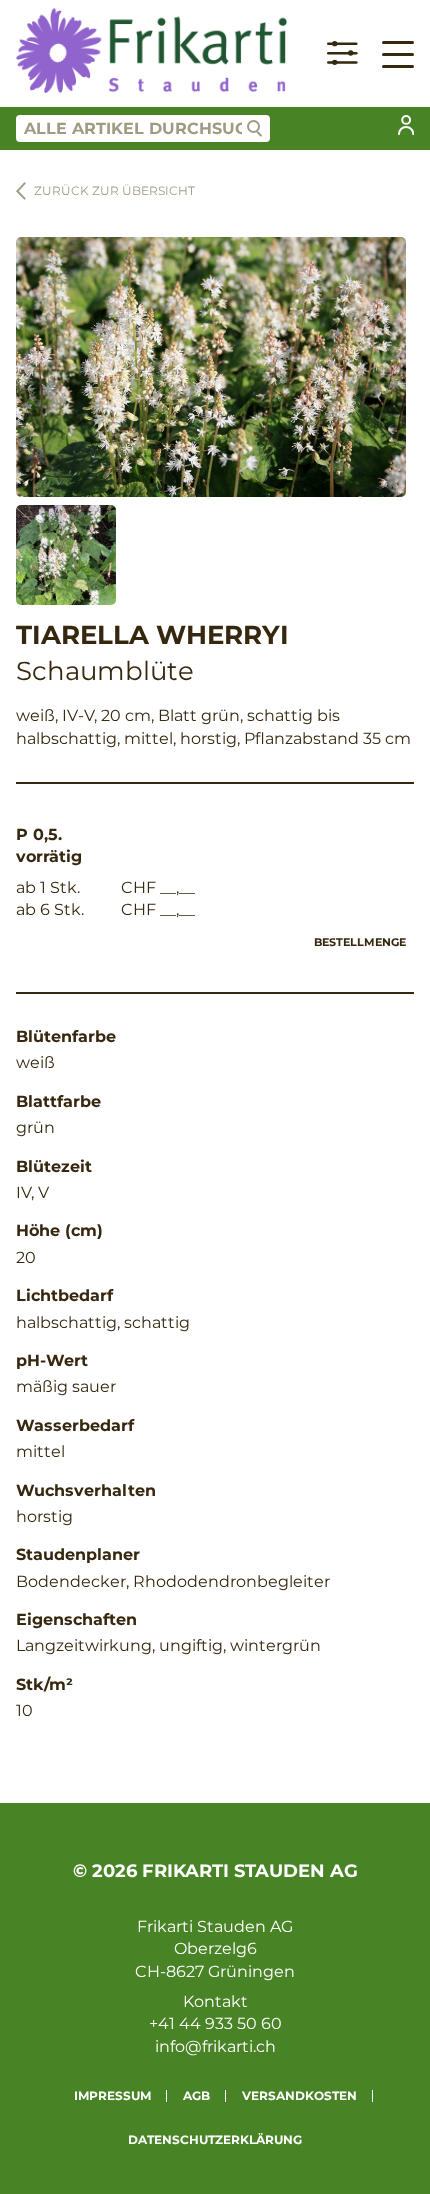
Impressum (112, 2095)
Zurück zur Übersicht (114, 190)
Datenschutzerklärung (215, 2139)
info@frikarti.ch (215, 2046)
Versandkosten (299, 2095)
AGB (196, 2095)
